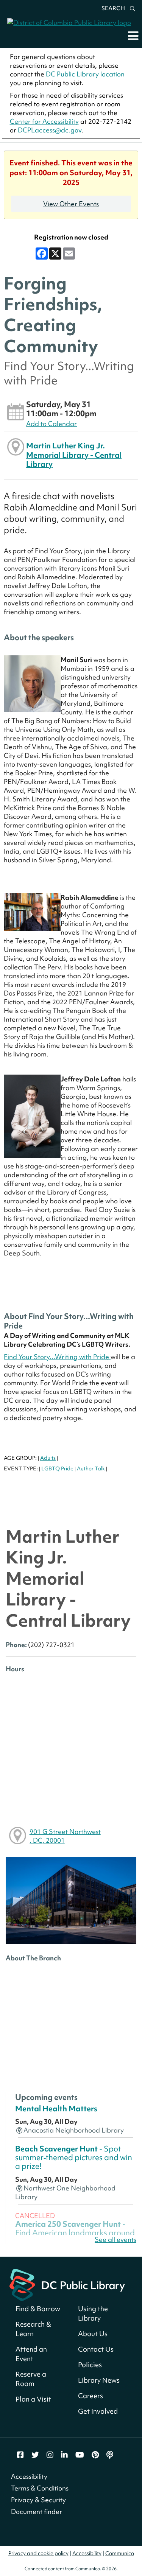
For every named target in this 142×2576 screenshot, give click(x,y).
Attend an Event (31, 2354)
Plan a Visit (33, 2399)
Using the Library (93, 2313)
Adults (48, 1458)
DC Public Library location (85, 74)
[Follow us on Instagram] (50, 2455)
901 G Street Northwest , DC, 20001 (65, 1836)
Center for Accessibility (44, 121)
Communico (120, 2553)
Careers (91, 2396)
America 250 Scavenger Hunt (75, 2233)
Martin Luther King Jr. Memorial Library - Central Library (74, 455)
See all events (115, 2239)
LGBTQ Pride (57, 1468)
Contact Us (96, 2349)
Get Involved (98, 2411)
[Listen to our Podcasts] (110, 2455)
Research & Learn (33, 2329)
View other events (71, 204)
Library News (99, 2380)
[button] (133, 36)
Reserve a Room (31, 2379)
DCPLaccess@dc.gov (50, 130)
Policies (90, 2365)
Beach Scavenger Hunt (74, 2158)
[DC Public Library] (67, 2284)
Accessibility (29, 2476)
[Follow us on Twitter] (35, 2455)
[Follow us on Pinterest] (95, 2455)
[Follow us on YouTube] (80, 2455)
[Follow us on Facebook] (20, 2455)
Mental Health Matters (56, 2109)
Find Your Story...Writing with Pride (57, 1357)
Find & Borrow (38, 2309)
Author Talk (91, 1468)
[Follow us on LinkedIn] (64, 2455)
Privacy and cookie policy (38, 2553)
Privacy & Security (38, 2500)
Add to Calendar (51, 424)
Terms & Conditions (40, 2488)
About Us (93, 2334)
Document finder (37, 2511)
